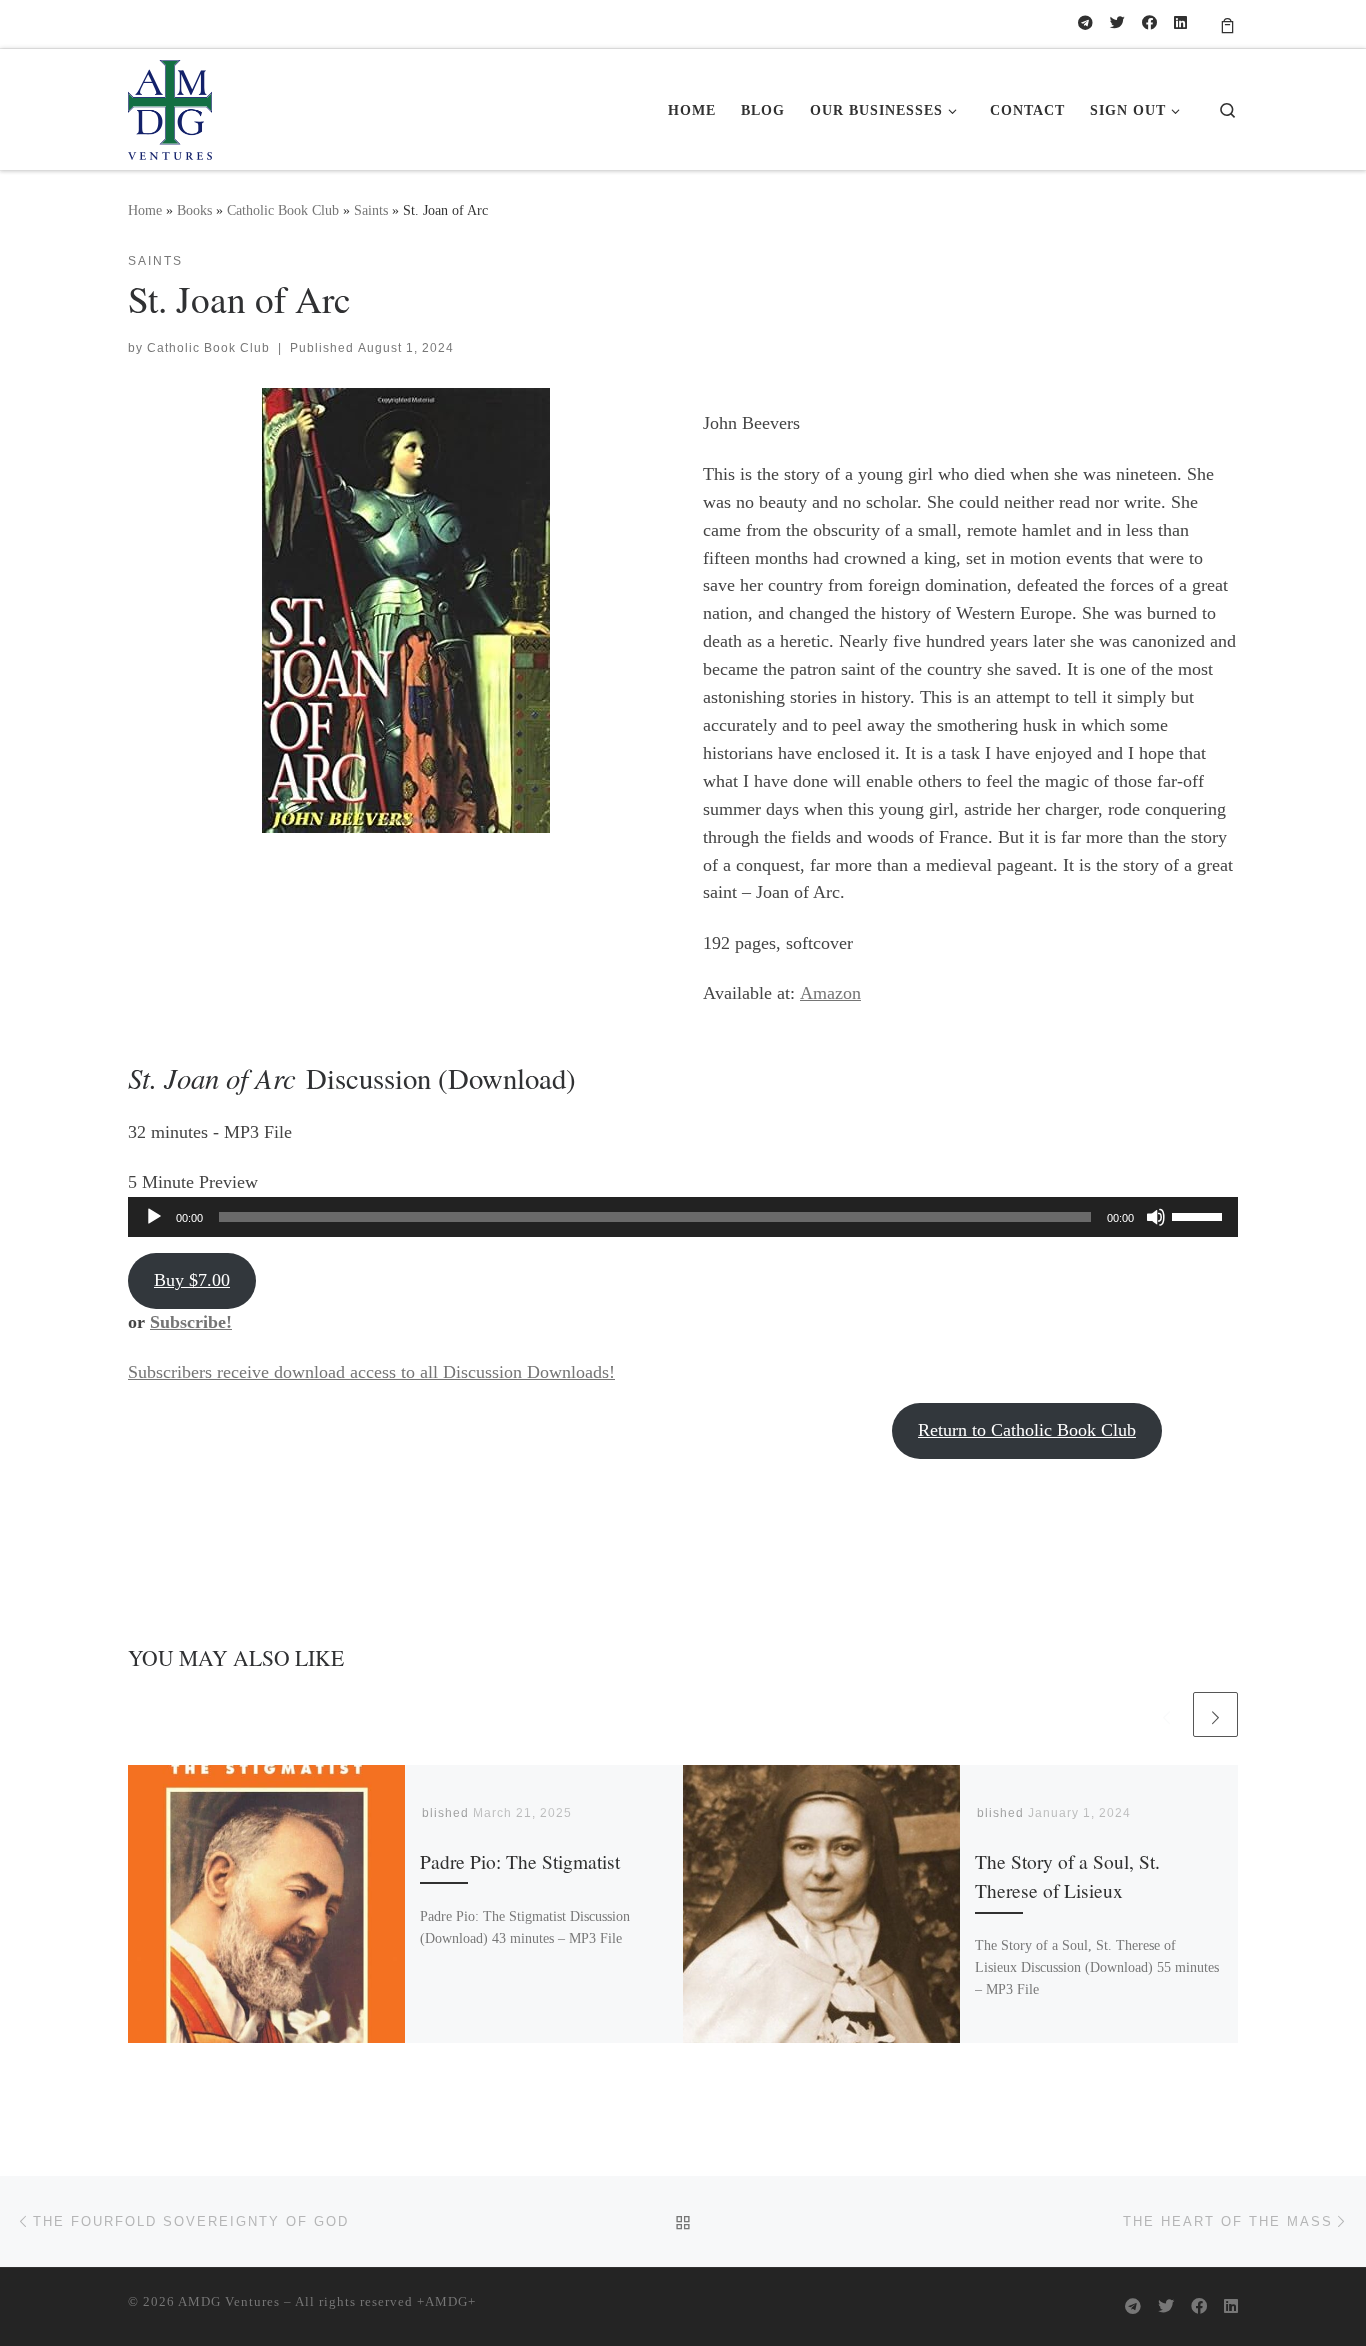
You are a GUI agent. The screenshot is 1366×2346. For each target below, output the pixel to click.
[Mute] (1156, 1217)
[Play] (154, 1217)
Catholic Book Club (283, 210)
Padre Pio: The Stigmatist (520, 1861)
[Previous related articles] (1166, 1714)
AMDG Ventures (229, 2301)
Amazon (830, 993)
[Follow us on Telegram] (1085, 23)
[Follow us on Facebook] (1149, 23)
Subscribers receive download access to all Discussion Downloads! (371, 1372)
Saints (371, 210)
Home (145, 210)
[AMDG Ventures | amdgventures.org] (170, 104)
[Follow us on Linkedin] (1180, 23)
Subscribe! (191, 1322)
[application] (683, 1217)
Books (194, 210)
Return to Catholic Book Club (1027, 1430)
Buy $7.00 (192, 1280)
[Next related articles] (1215, 1714)
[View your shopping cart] (1227, 24)
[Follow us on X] (1117, 23)
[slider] (1200, 1215)
